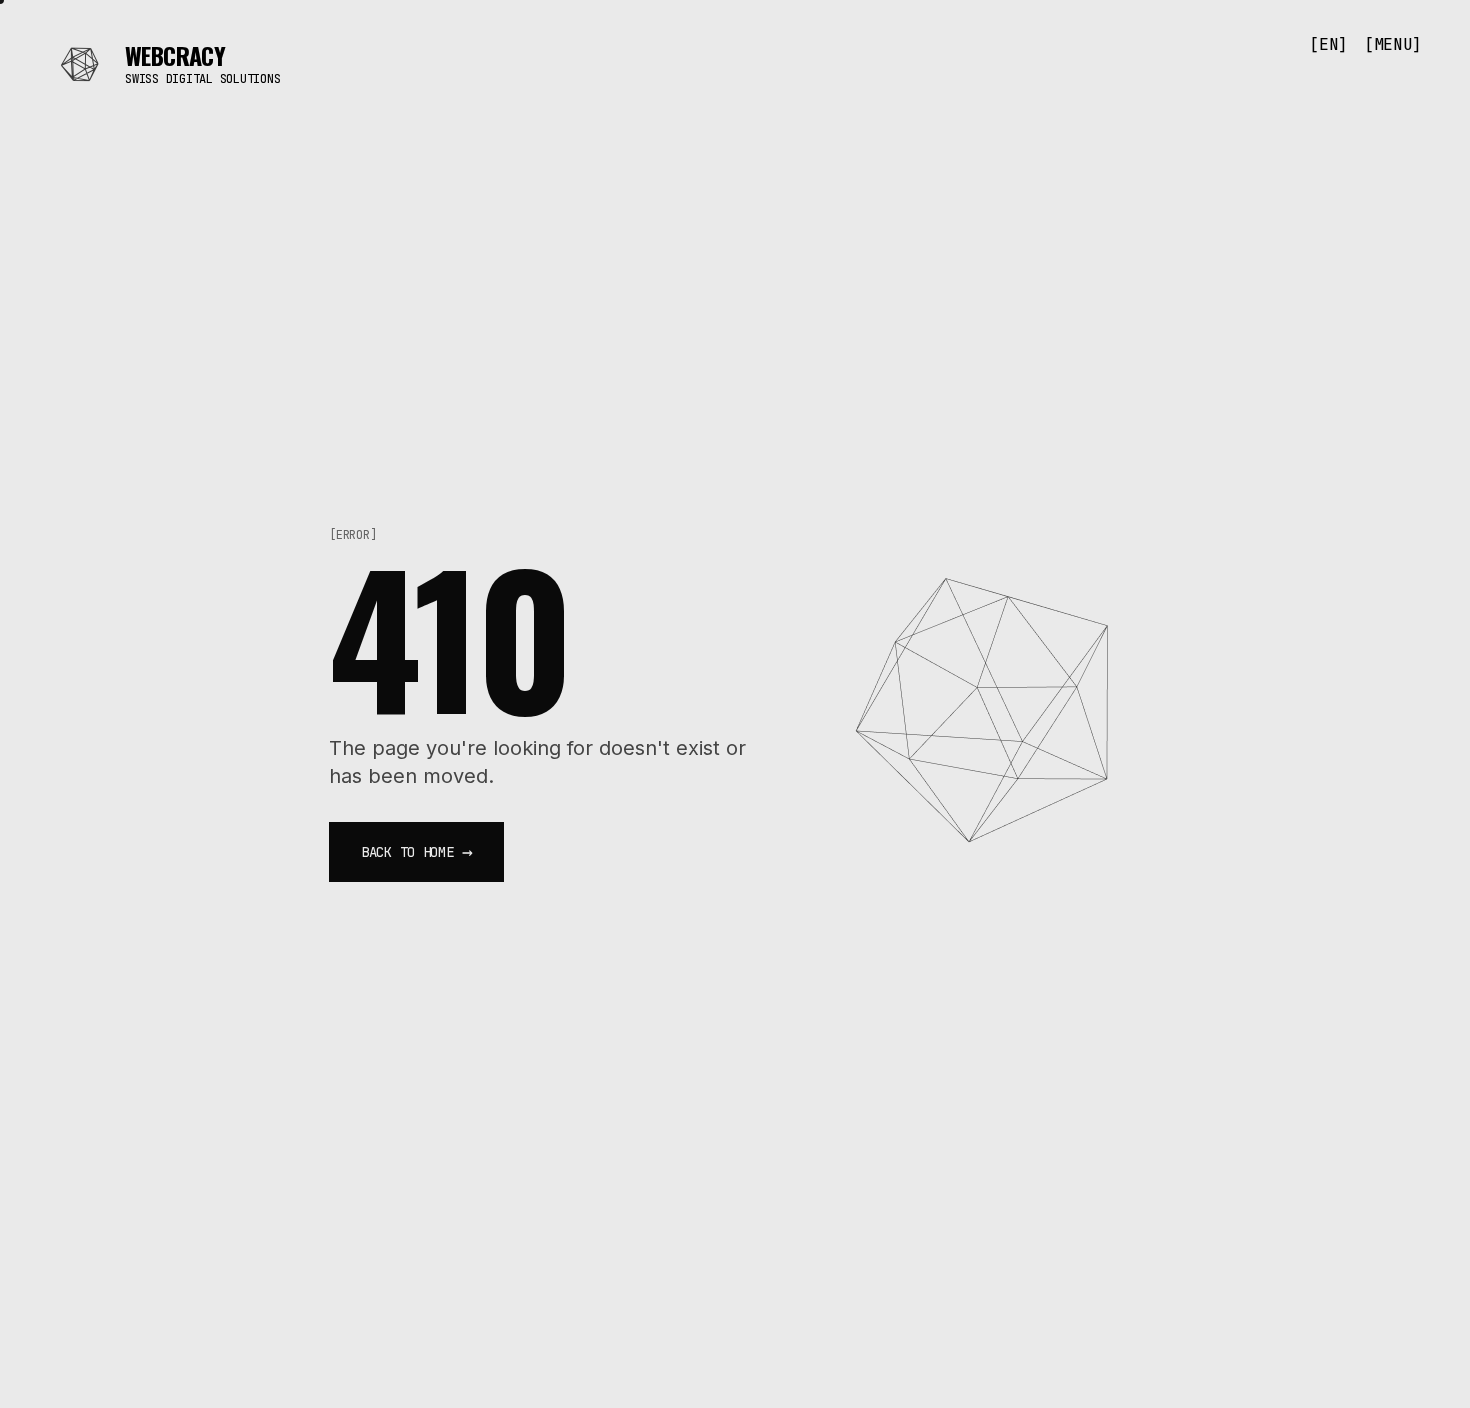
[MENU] (1393, 44)
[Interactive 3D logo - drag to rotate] (991, 704)
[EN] (1328, 44)
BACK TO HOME (416, 851)
